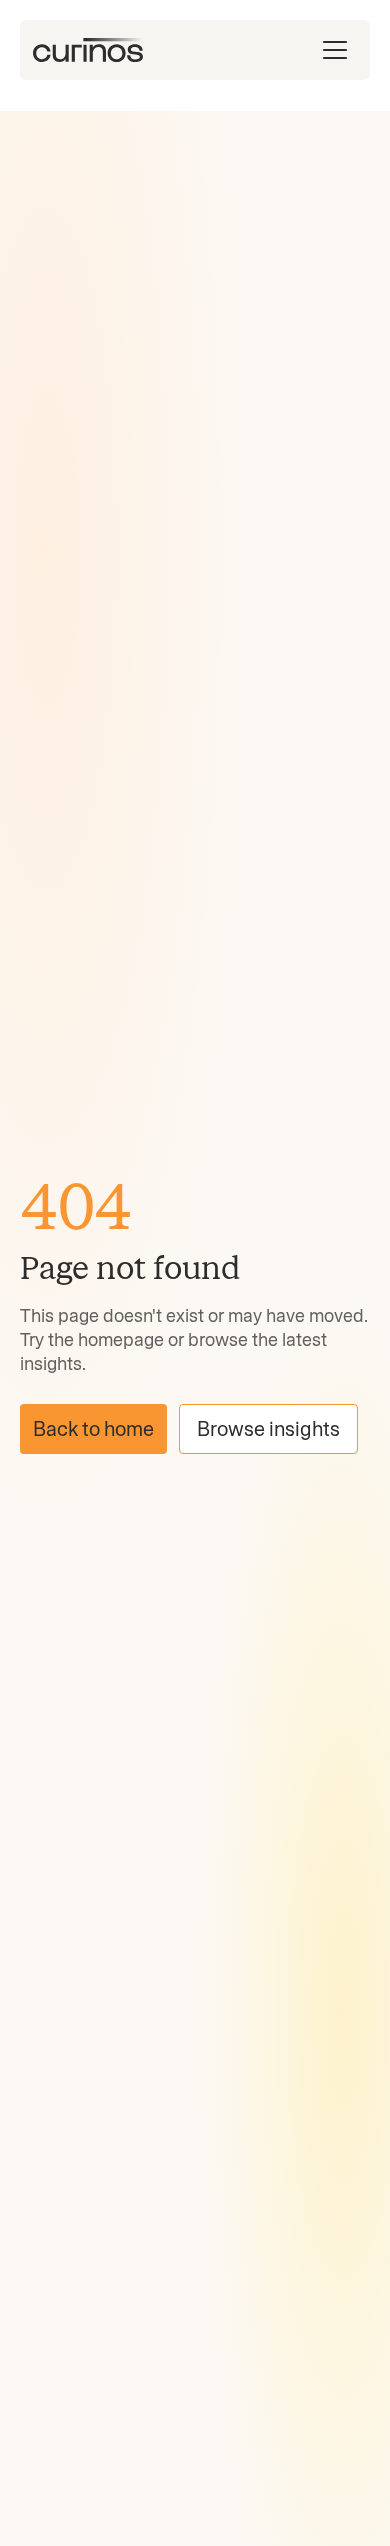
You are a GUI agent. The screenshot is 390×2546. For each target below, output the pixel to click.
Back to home (93, 1429)
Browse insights (268, 1429)
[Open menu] (335, 50)
